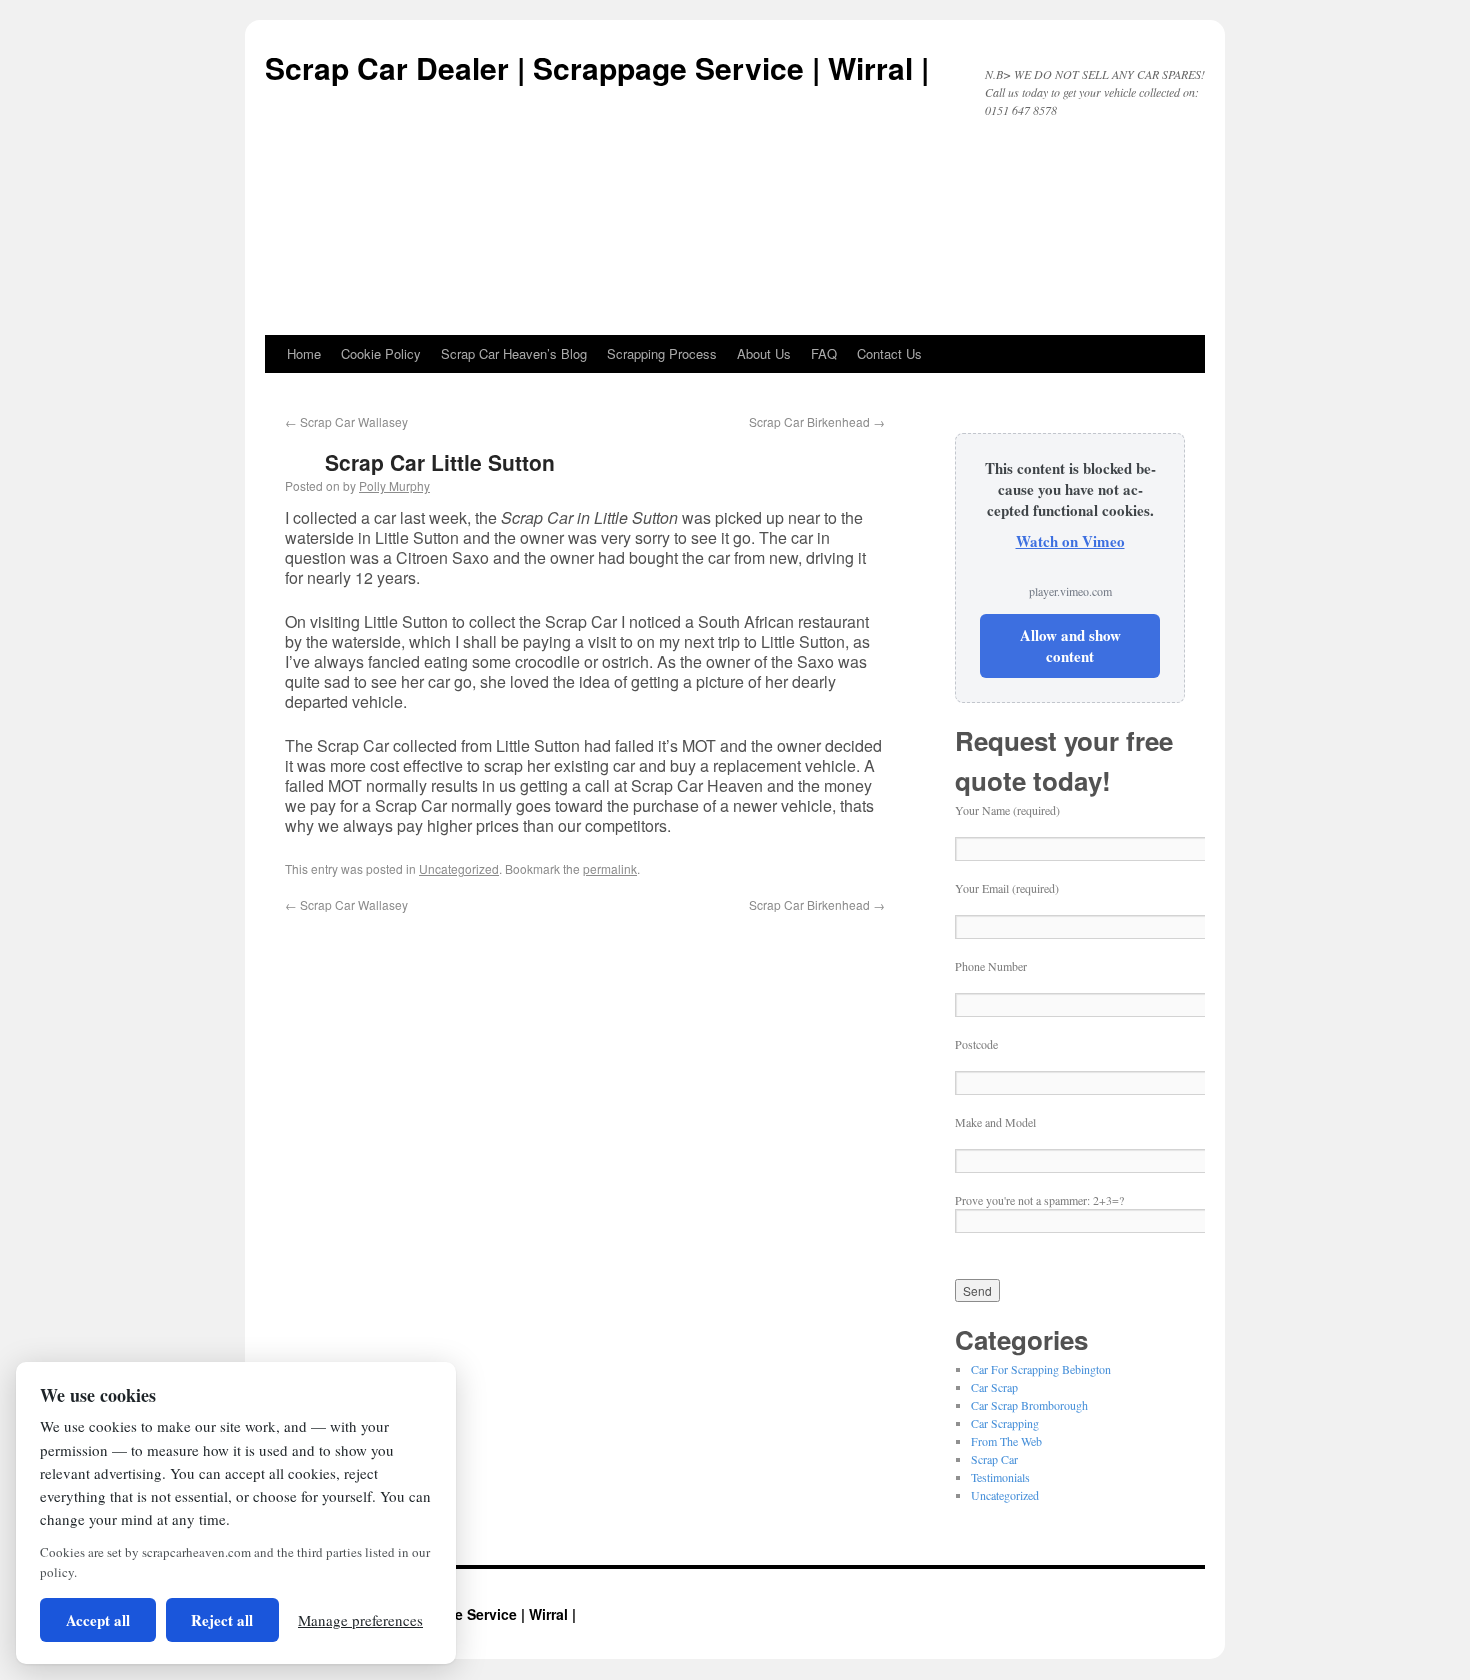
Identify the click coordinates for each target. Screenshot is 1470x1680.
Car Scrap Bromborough (1029, 1405)
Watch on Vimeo (1070, 541)
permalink (610, 868)
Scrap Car (994, 1459)
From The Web (1006, 1441)
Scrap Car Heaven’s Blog (514, 353)
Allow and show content (1070, 645)
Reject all (222, 1620)
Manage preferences (360, 1620)
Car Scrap (994, 1387)
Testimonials (1000, 1477)
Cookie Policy (381, 353)
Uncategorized (459, 868)
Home (304, 353)
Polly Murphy (394, 485)
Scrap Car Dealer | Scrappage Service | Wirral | (597, 67)
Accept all (98, 1620)
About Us (764, 353)
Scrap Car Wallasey (346, 421)
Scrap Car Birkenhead (817, 421)
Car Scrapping (1005, 1423)
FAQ (824, 353)
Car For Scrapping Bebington (1041, 1369)
